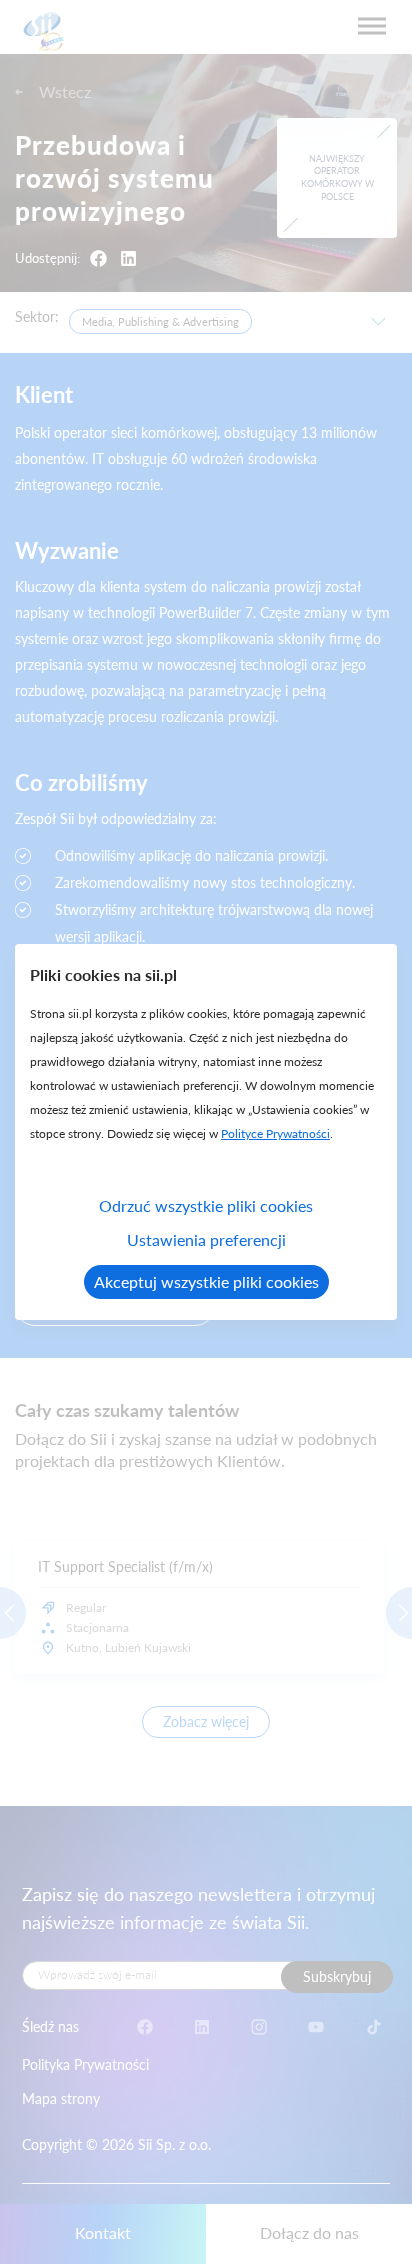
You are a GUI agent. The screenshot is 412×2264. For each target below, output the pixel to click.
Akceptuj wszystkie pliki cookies (206, 1281)
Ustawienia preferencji (206, 1239)
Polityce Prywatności (275, 1133)
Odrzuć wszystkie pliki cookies (206, 1205)
